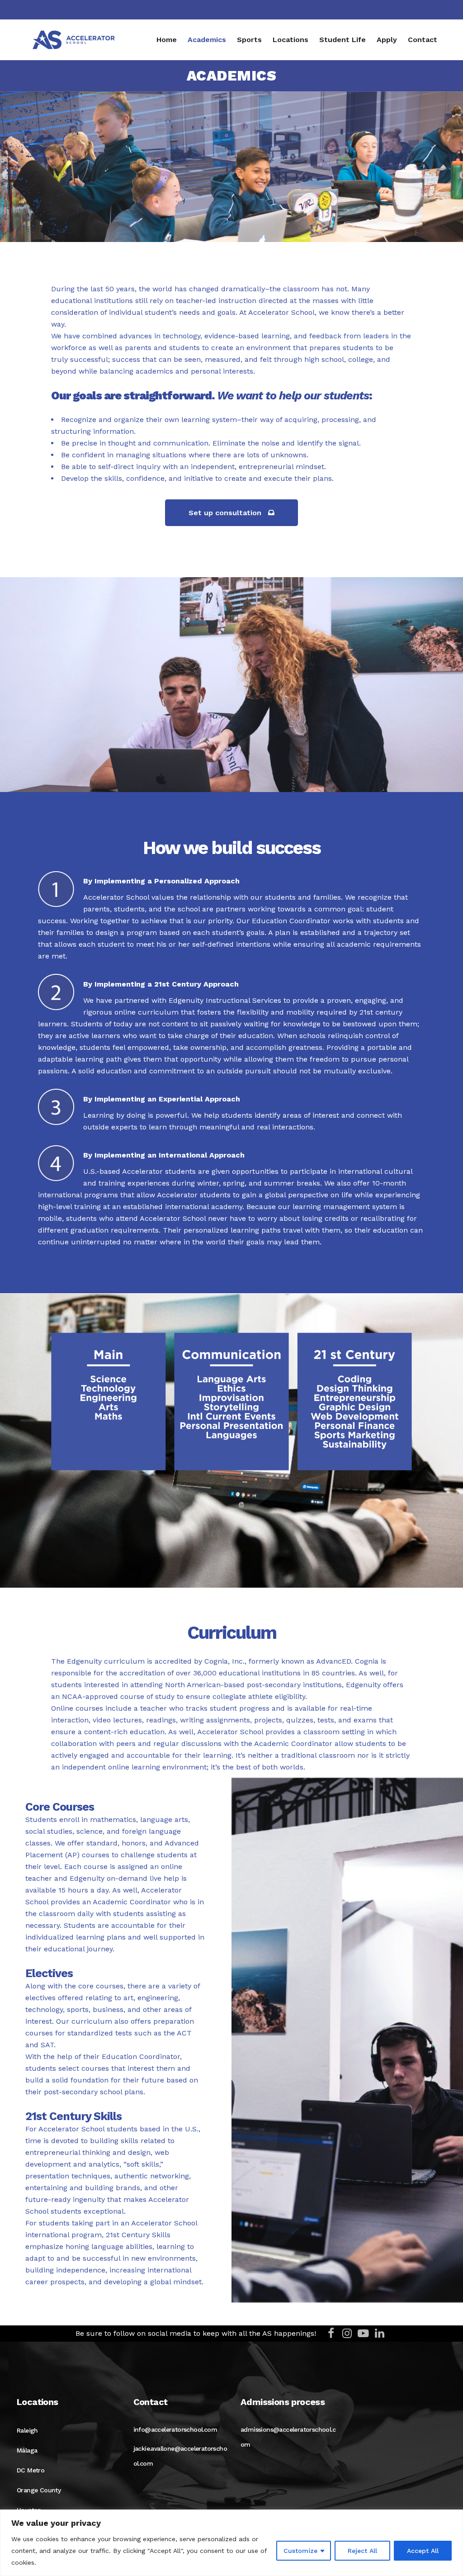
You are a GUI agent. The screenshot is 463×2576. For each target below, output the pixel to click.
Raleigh (27, 2430)
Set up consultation (225, 513)
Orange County (39, 2490)
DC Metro (31, 2470)
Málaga (27, 2450)
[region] (231, 2543)
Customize (300, 2551)
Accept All (423, 2551)
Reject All (362, 2551)
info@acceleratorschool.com (175, 2429)
